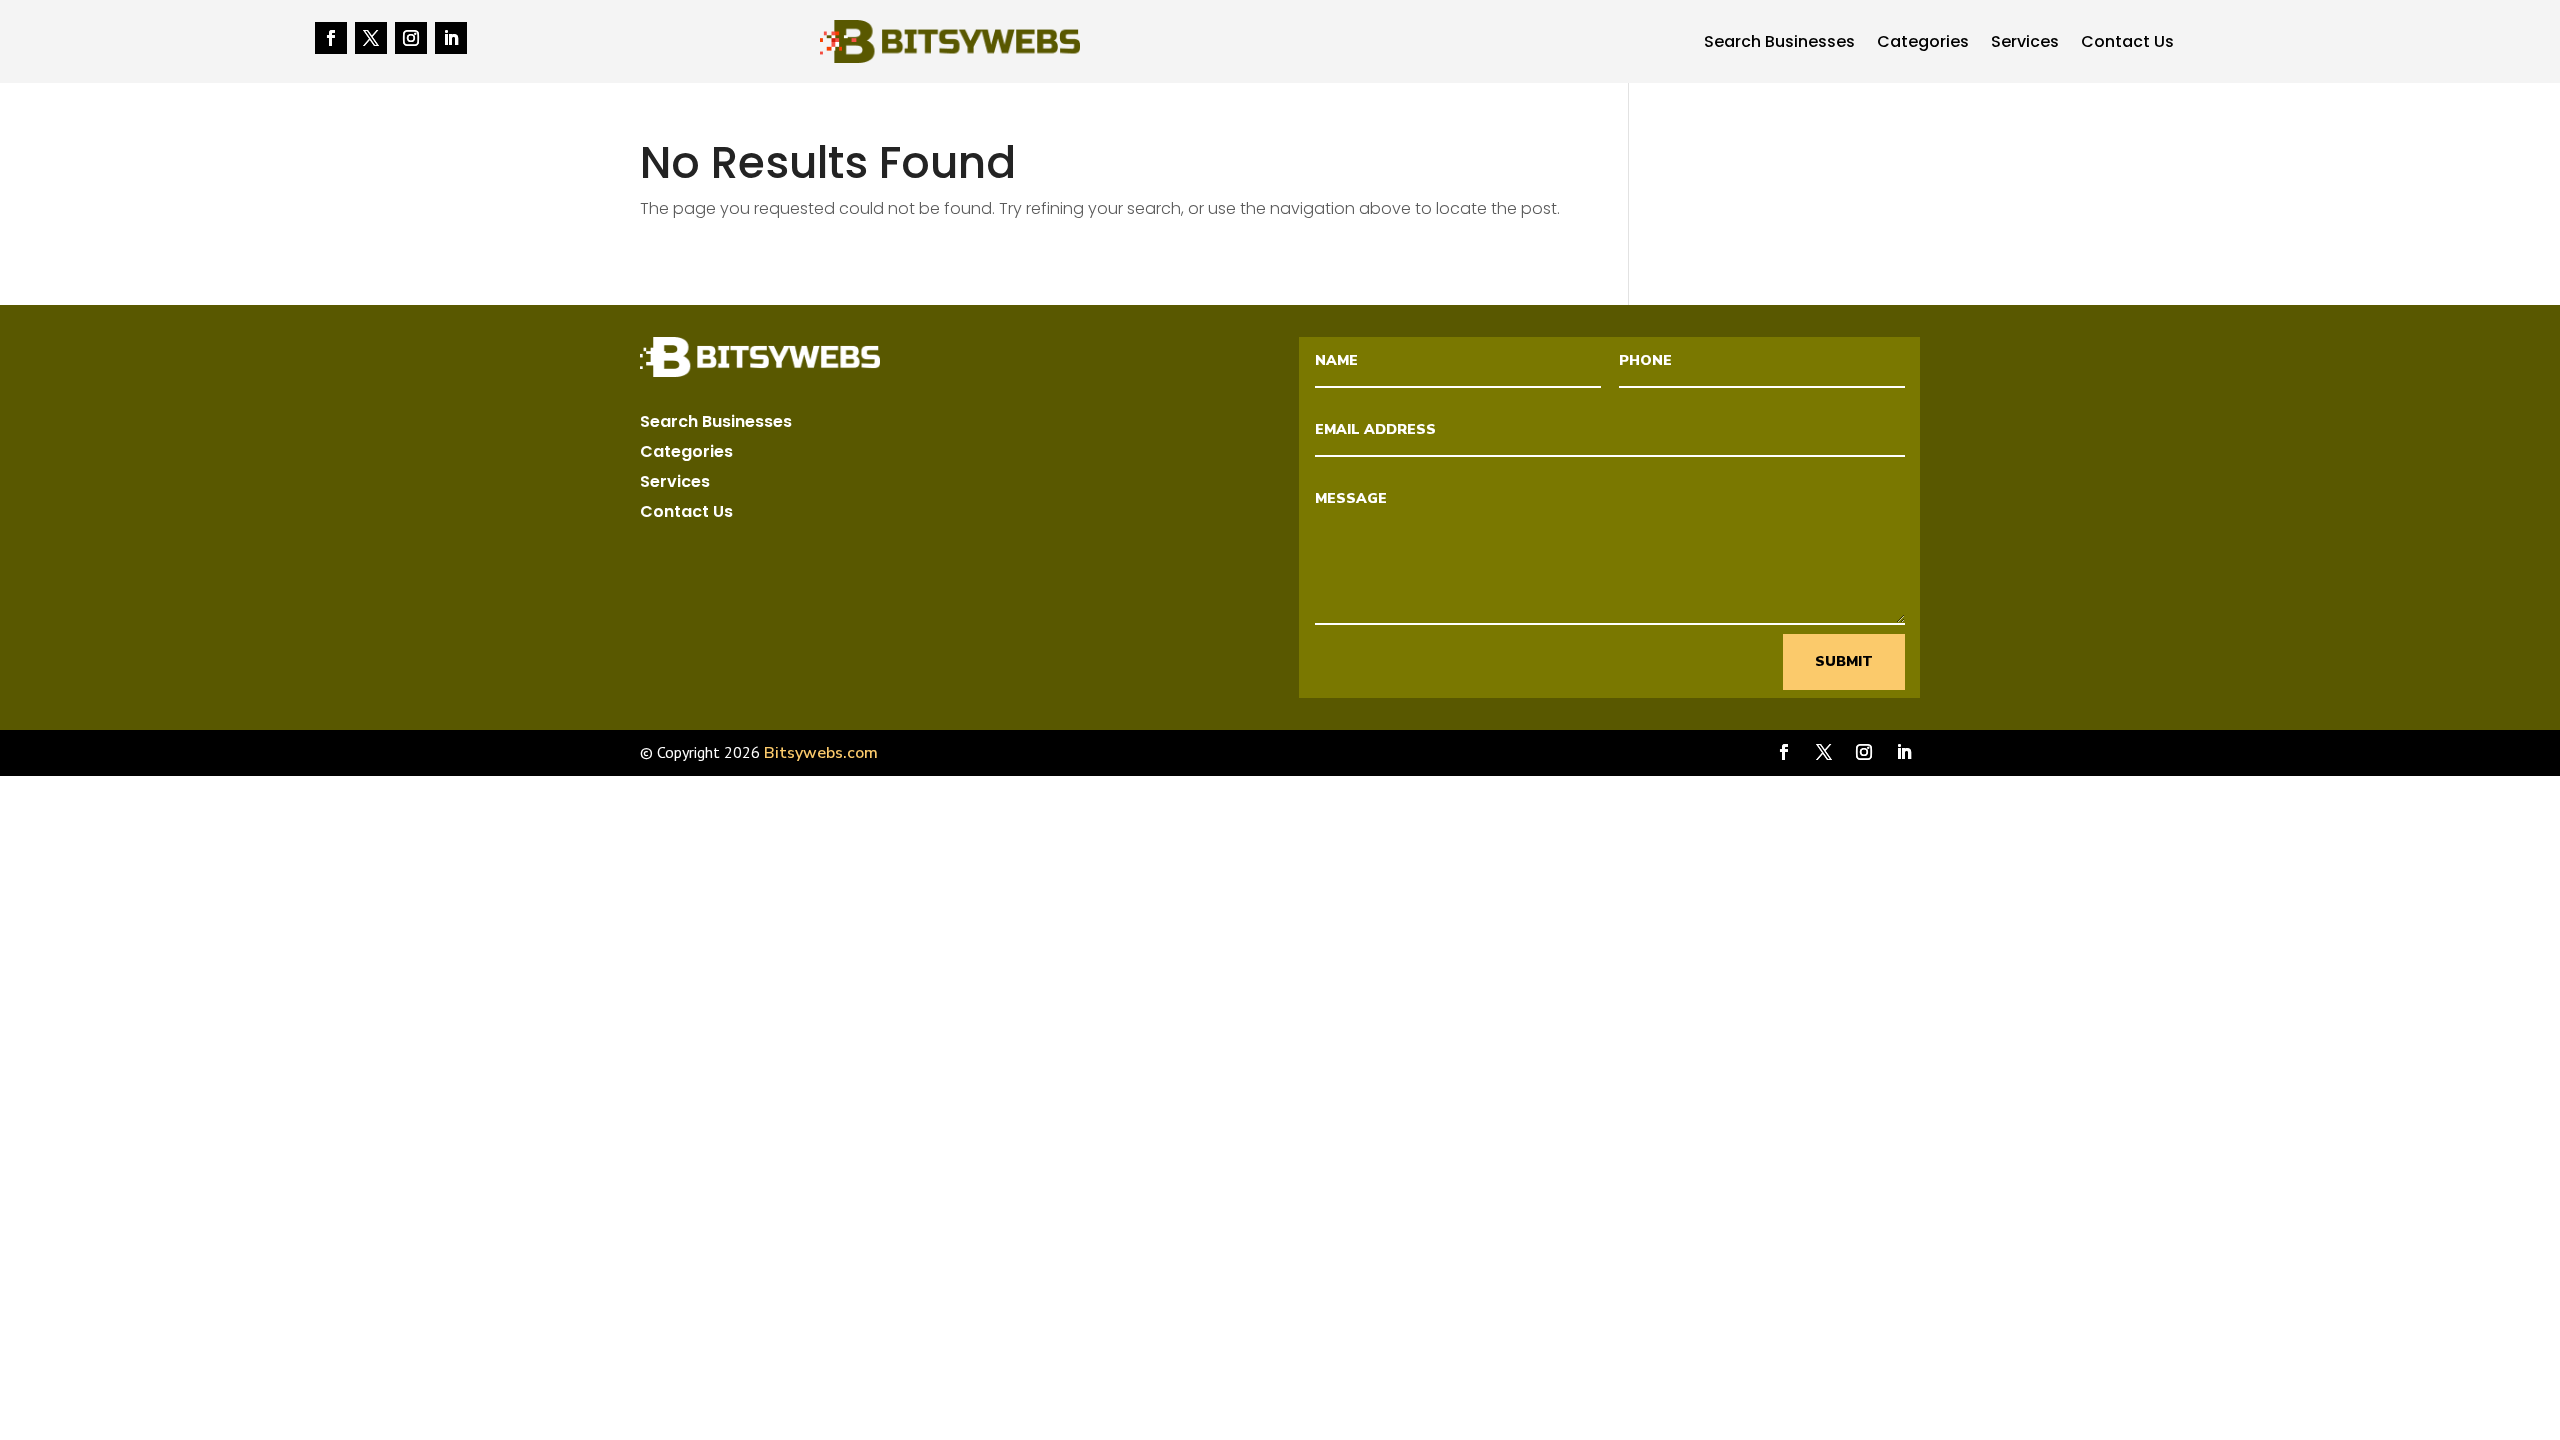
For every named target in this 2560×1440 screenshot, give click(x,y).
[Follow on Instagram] (411, 38)
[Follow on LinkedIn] (451, 38)
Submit (1844, 661)
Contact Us (2127, 44)
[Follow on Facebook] (331, 38)
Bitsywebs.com (821, 753)
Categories (1923, 44)
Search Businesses (1779, 44)
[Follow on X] (371, 38)
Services (2025, 44)
